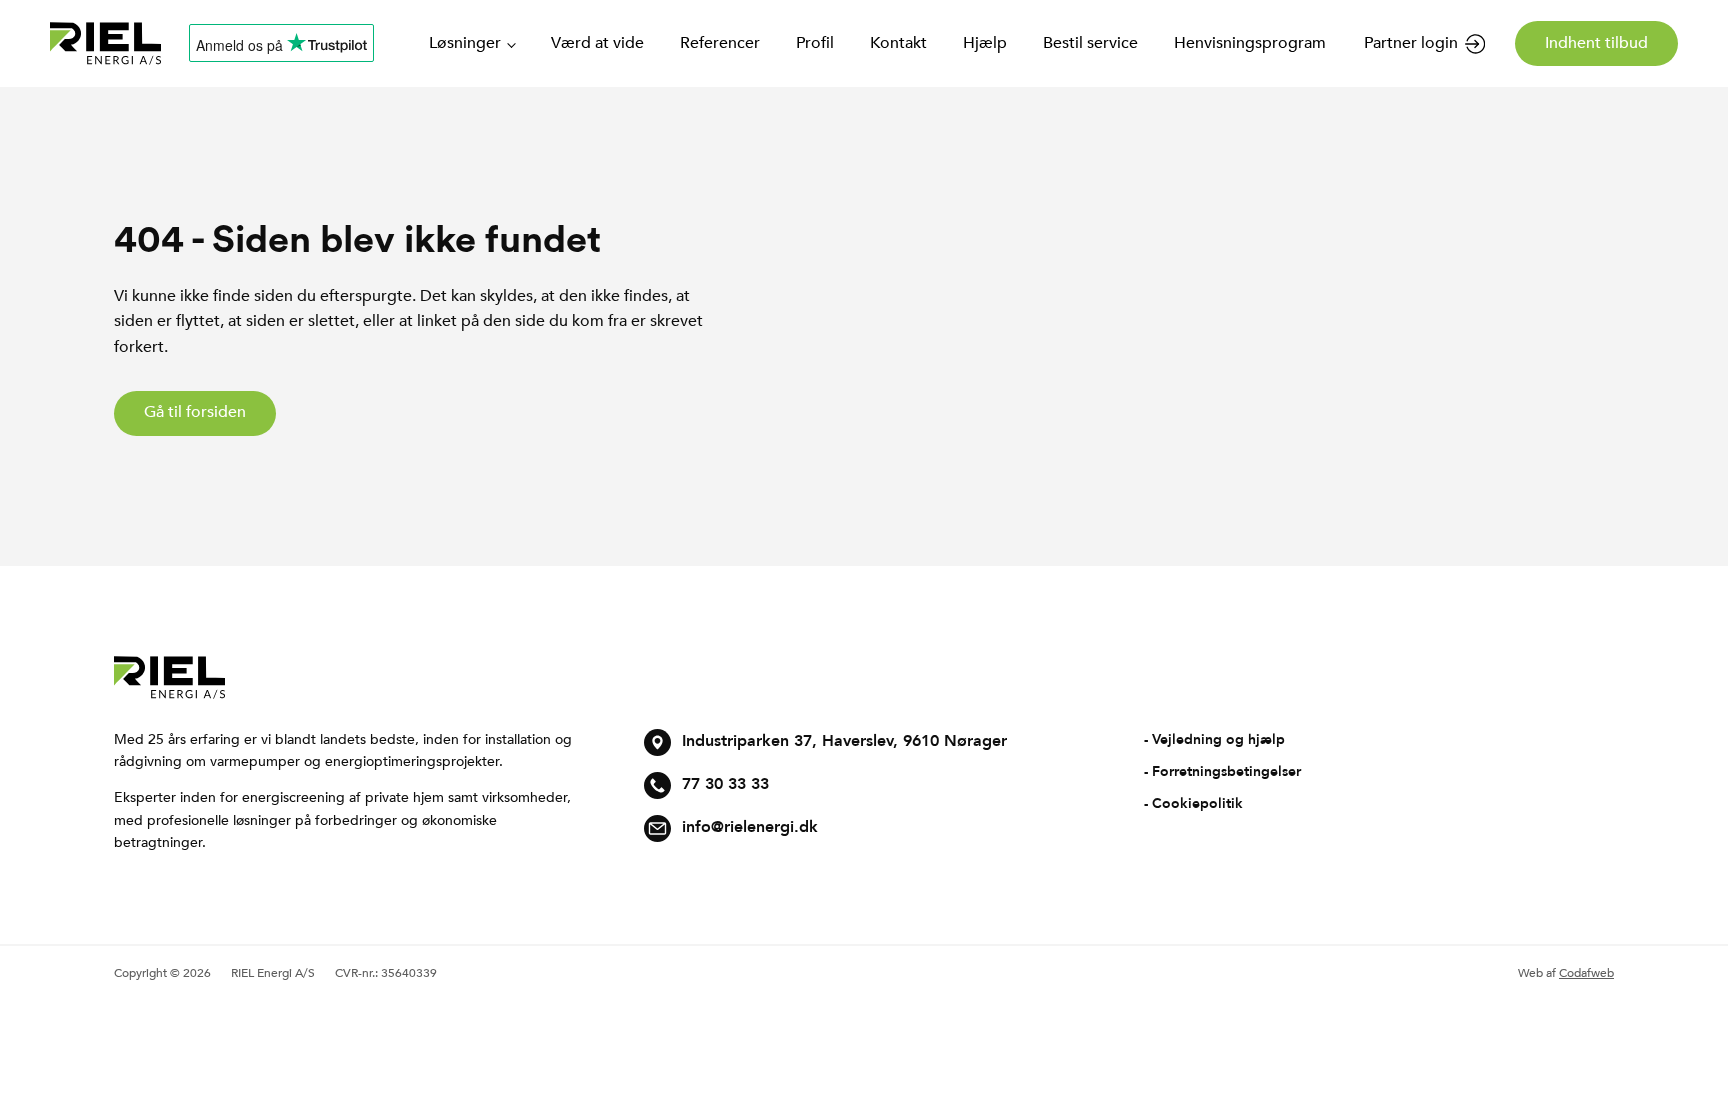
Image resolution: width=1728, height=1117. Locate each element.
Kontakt (898, 43)
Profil (815, 43)
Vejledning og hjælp (1218, 739)
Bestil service (1090, 43)
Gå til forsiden (195, 412)
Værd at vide (597, 43)
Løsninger (465, 43)
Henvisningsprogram (1250, 43)
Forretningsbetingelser (1226, 771)
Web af (1566, 973)
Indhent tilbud (1596, 43)
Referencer (720, 43)
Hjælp (985, 43)
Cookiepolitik (1197, 803)
